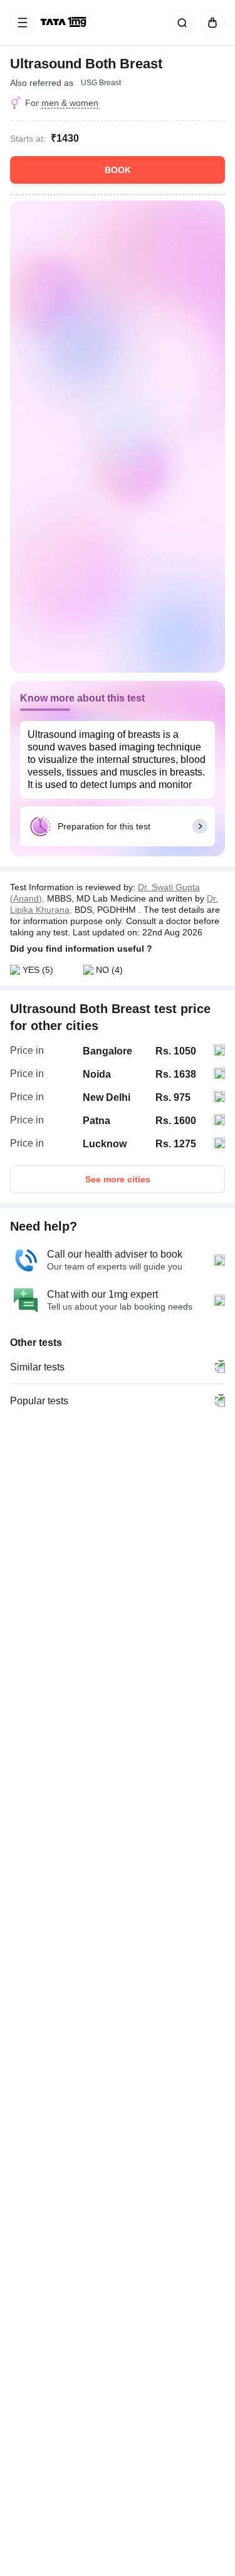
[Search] (180, 23)
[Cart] (210, 23)
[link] (65, 23)
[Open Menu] (23, 23)
